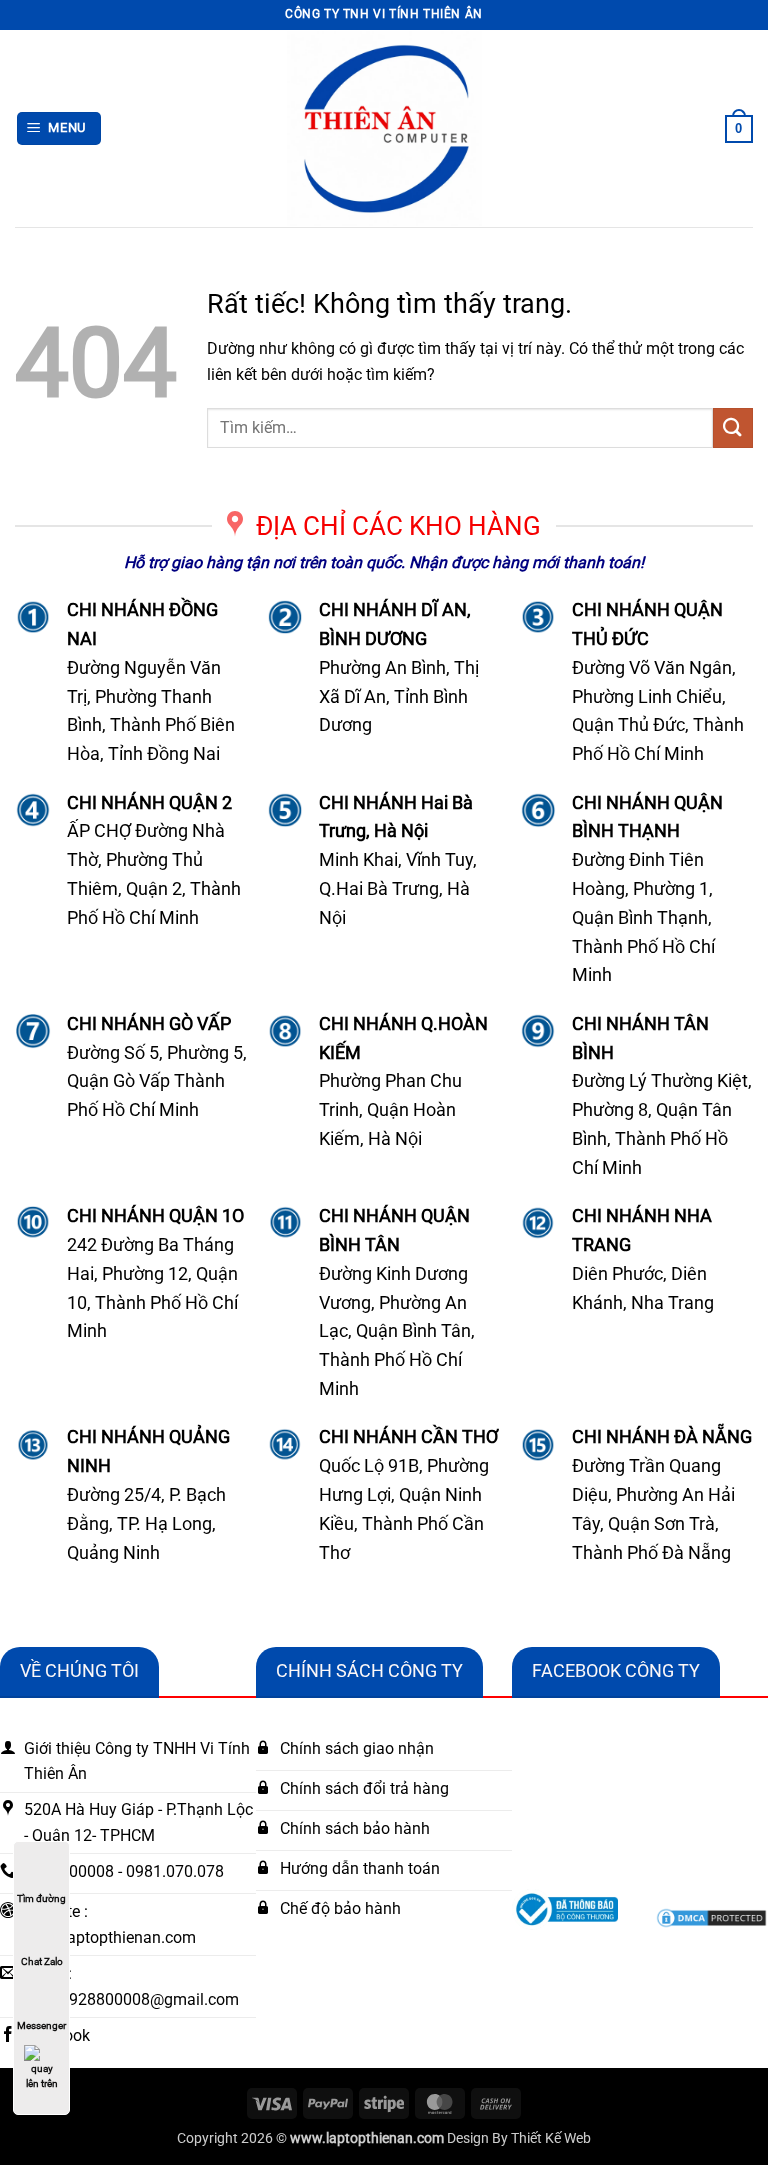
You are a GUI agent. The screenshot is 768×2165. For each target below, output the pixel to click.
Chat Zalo (42, 1961)
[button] (59, 128)
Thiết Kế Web (551, 2138)
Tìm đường (41, 1898)
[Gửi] (733, 427)
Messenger (41, 2025)
